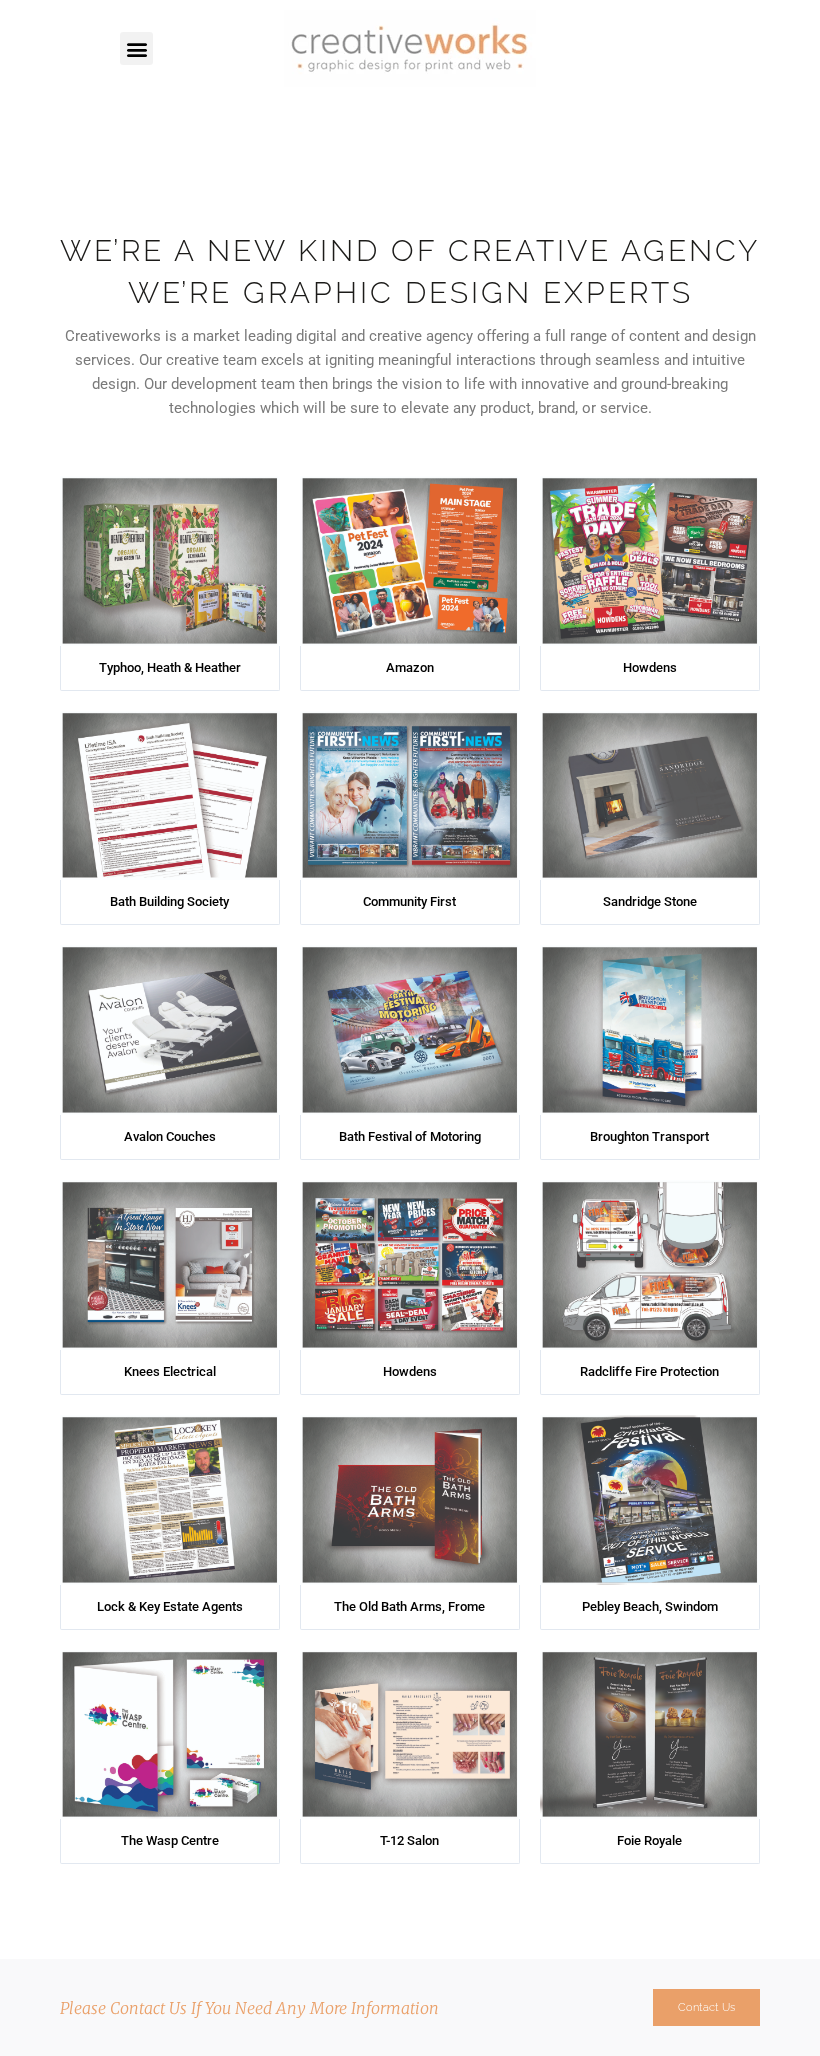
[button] (136, 48)
